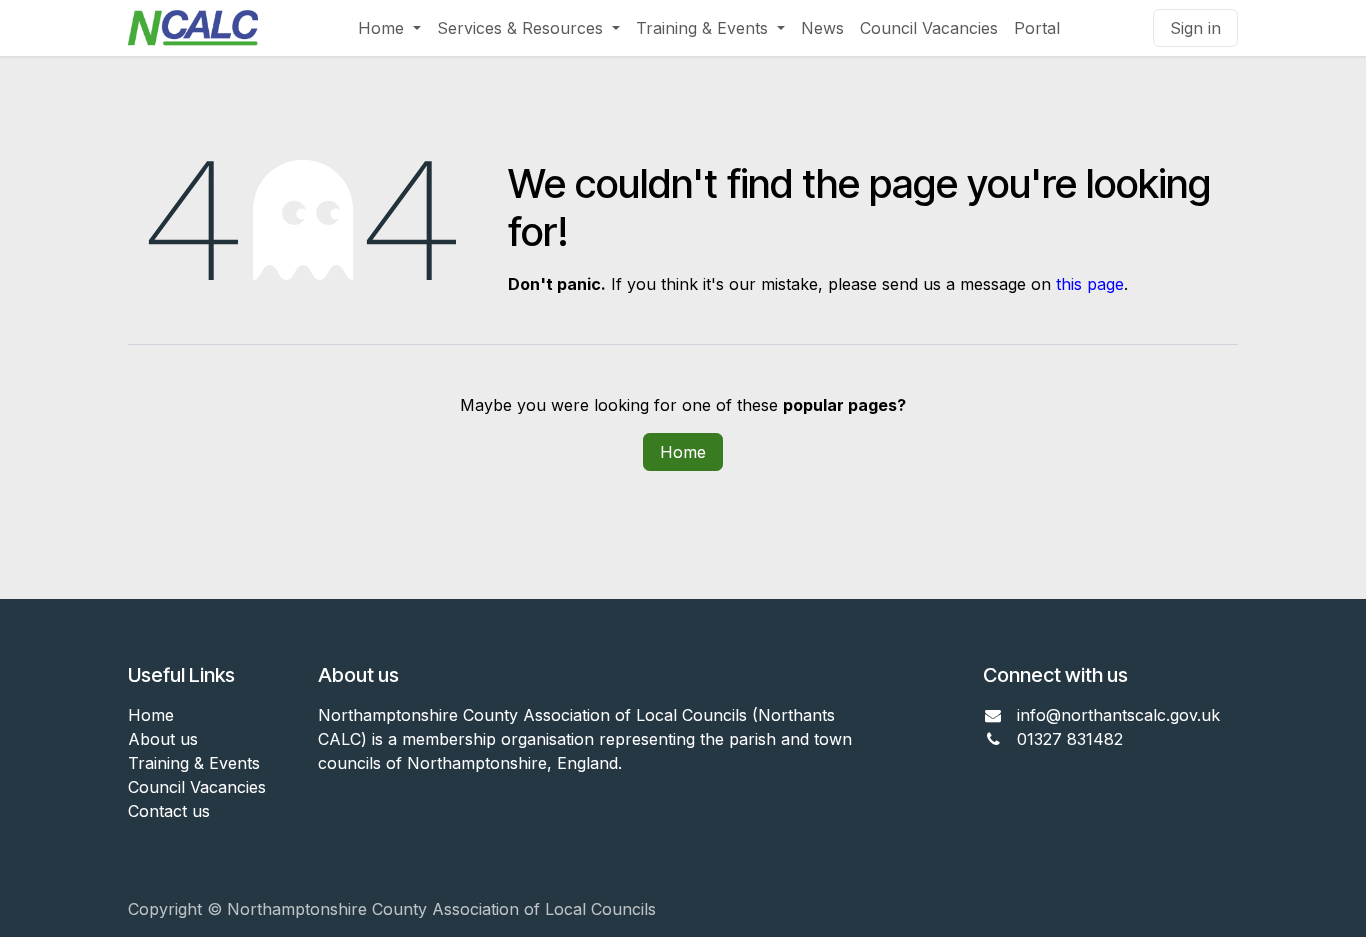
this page (1090, 284)
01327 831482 (1072, 739)
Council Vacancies (197, 787)
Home (683, 452)
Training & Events (194, 763)
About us (163, 739)
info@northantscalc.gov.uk (1118, 715)
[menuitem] (389, 28)
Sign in (1195, 28)
